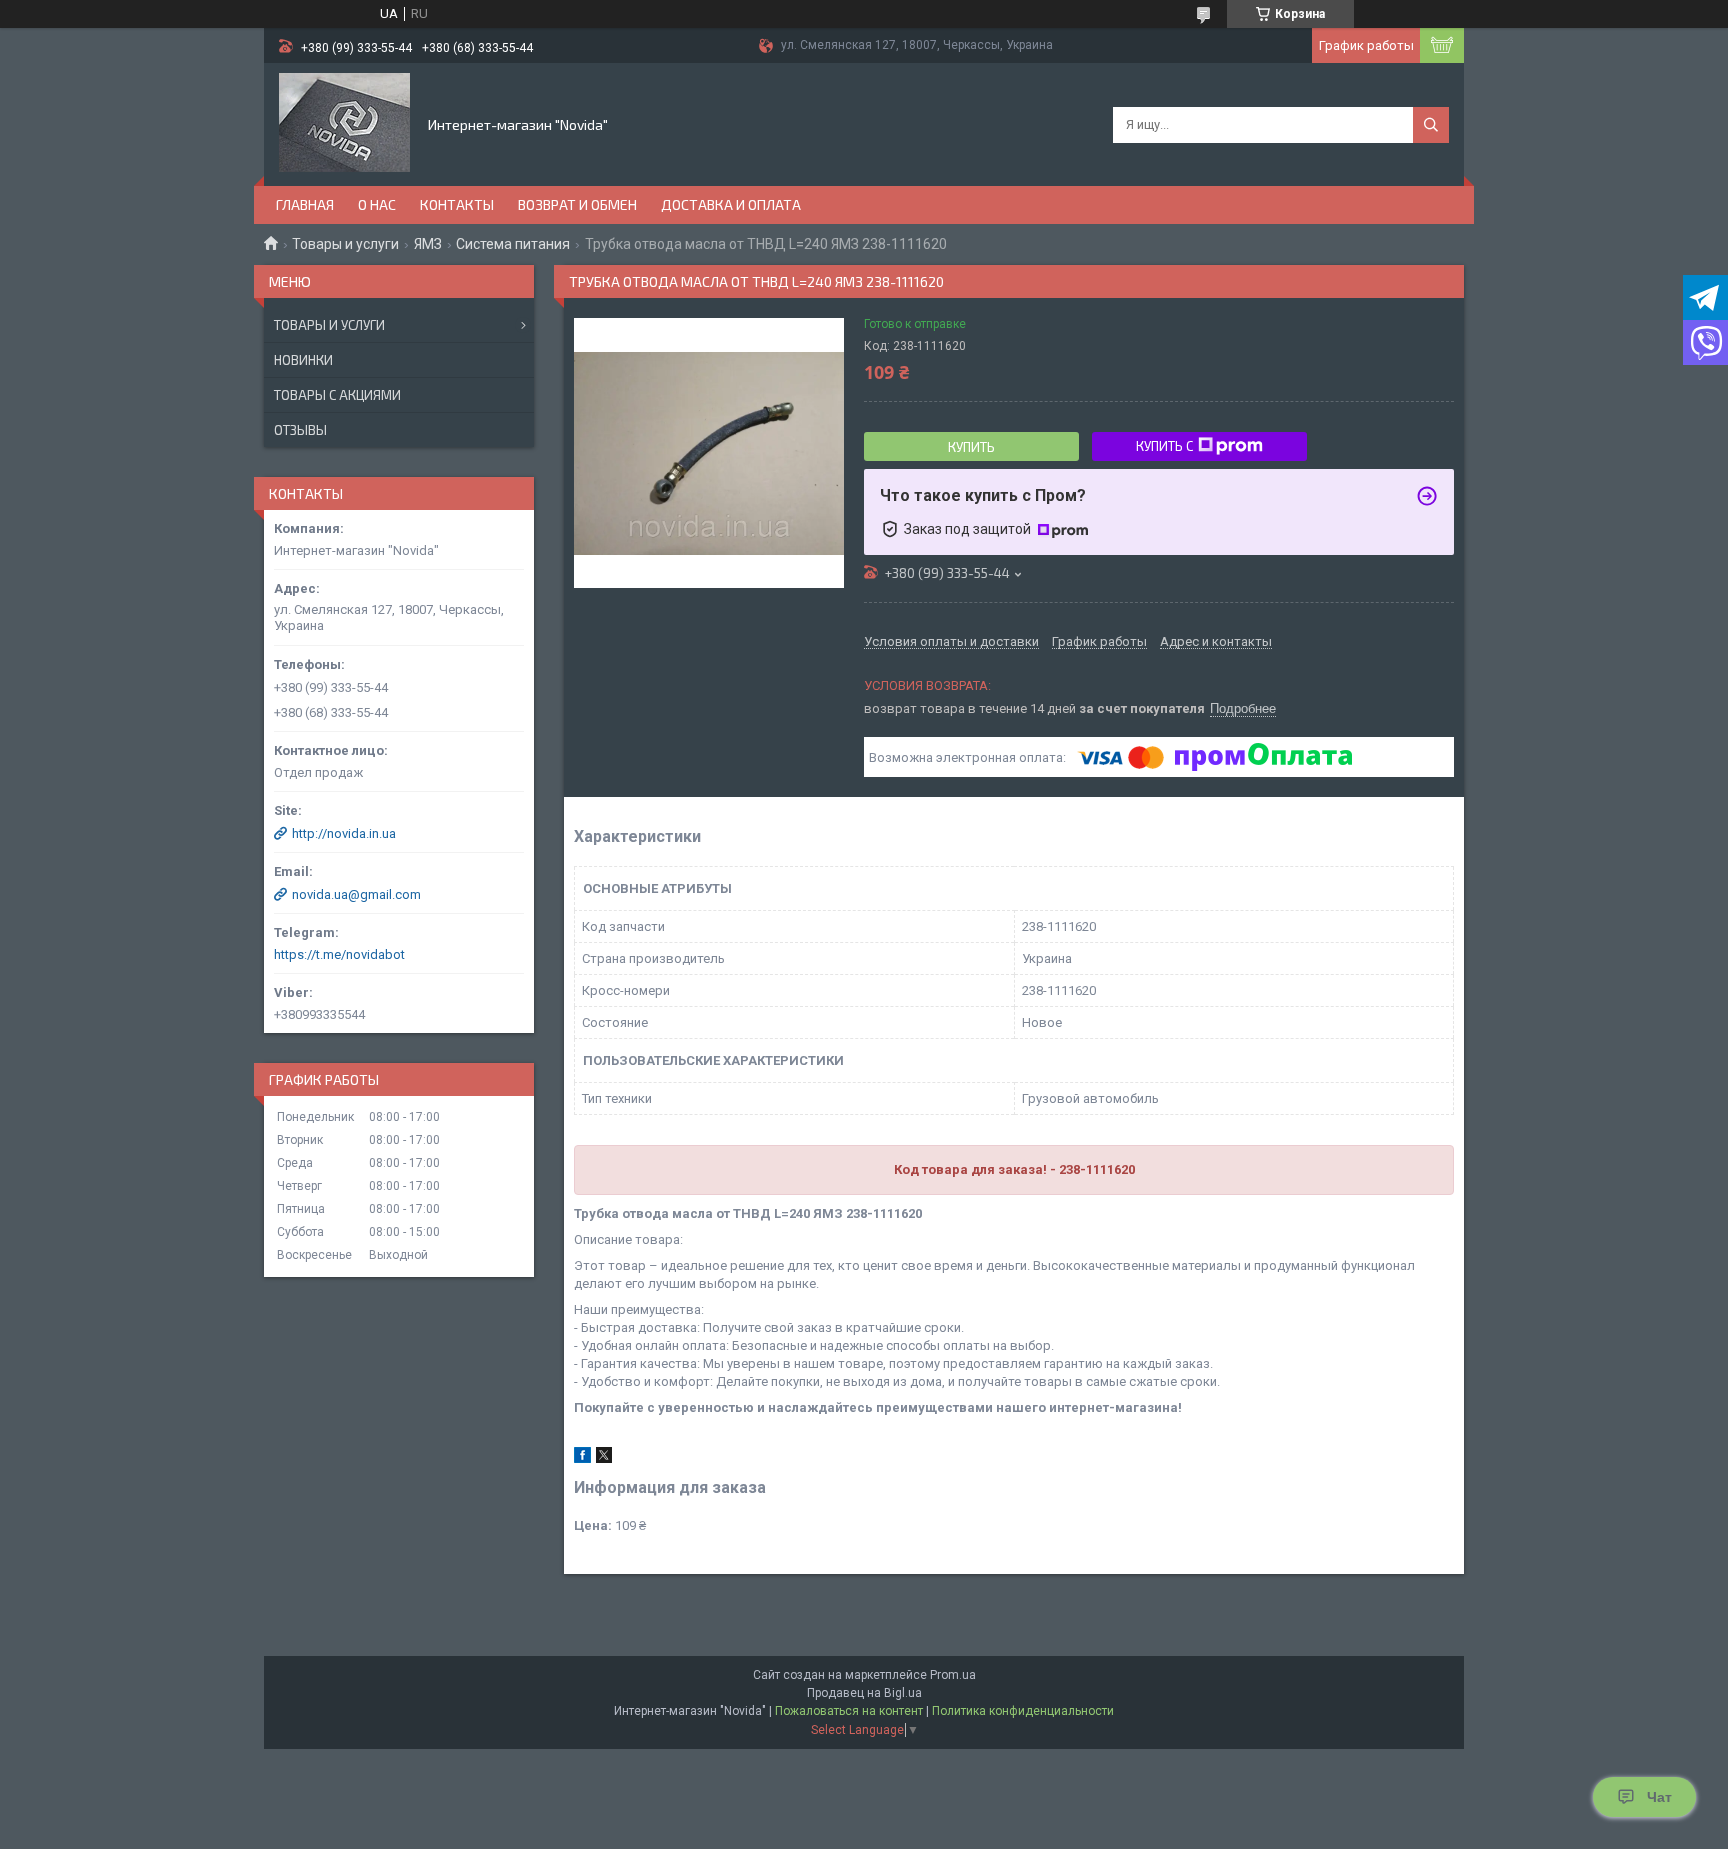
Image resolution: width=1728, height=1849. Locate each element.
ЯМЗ (428, 244)
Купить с (1164, 446)
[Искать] (1431, 125)
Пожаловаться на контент (849, 1711)
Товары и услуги (345, 244)
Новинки (303, 360)
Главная (305, 204)
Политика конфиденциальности (1023, 1711)
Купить (971, 447)
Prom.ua (953, 1675)
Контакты (457, 204)
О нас (377, 204)
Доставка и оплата (731, 204)
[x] (604, 1458)
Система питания (513, 244)
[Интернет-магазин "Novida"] (344, 123)
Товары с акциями (337, 395)
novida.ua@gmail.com (356, 894)
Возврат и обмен (577, 204)
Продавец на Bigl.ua (864, 1693)
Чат (1659, 1797)
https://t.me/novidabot (339, 954)
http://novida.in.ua (344, 833)
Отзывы (300, 430)
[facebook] (582, 1458)
